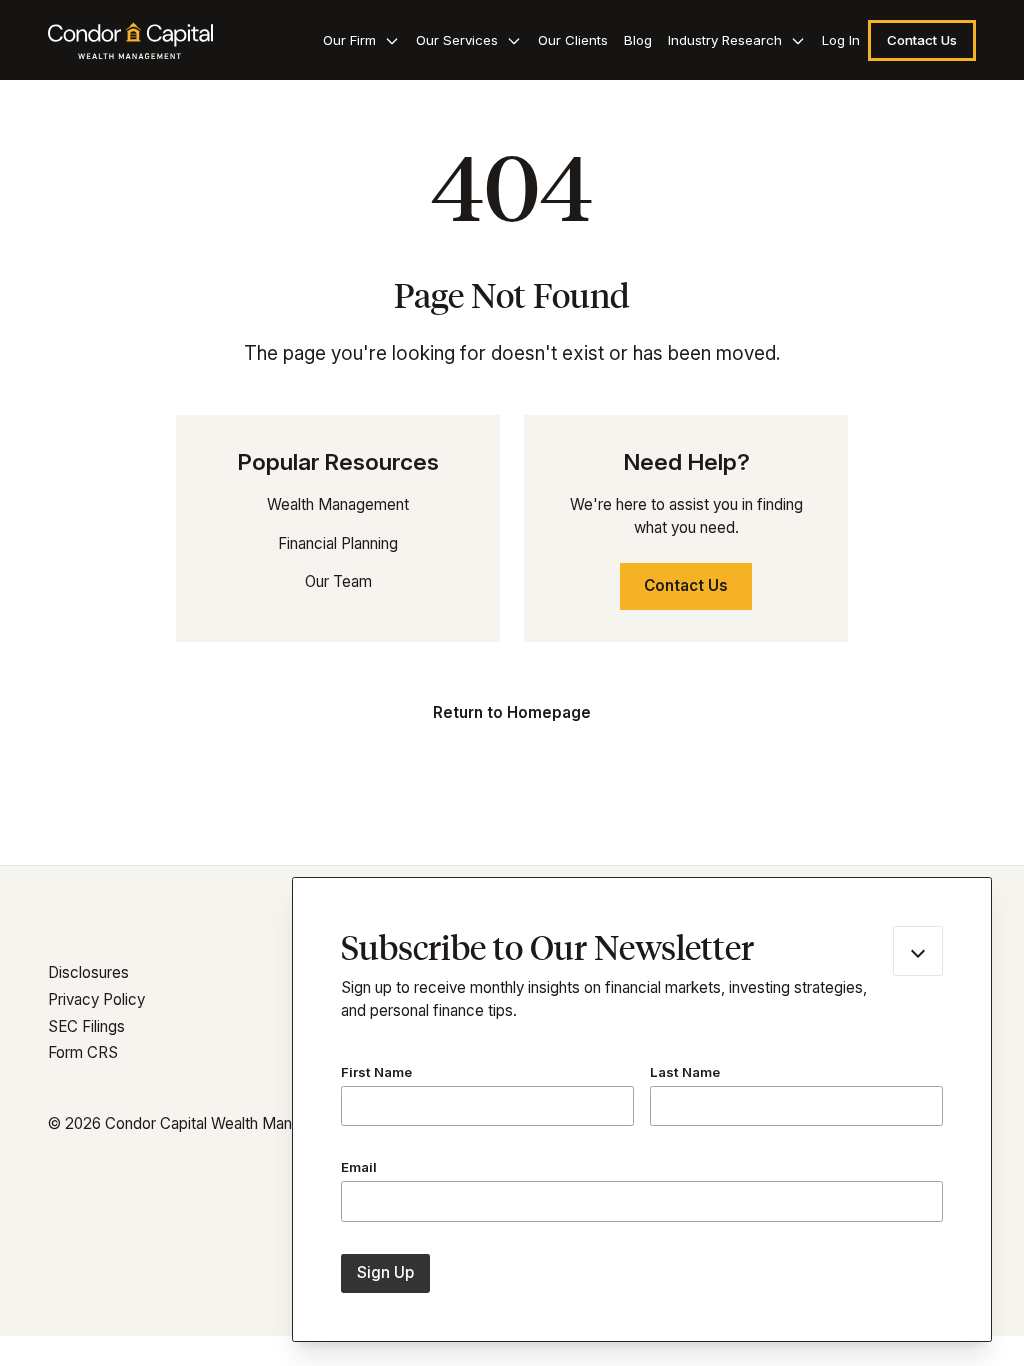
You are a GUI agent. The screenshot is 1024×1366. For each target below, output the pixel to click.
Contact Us (686, 585)
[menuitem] (361, 40)
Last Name (685, 1072)
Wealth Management (338, 504)
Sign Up (385, 1272)
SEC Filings (86, 1026)
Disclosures (88, 972)
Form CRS (83, 1052)
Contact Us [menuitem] (922, 40)
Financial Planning (338, 543)
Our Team (338, 581)
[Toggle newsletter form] (918, 951)
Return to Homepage (512, 712)
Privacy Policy (96, 999)
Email (359, 1167)
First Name (376, 1072)
